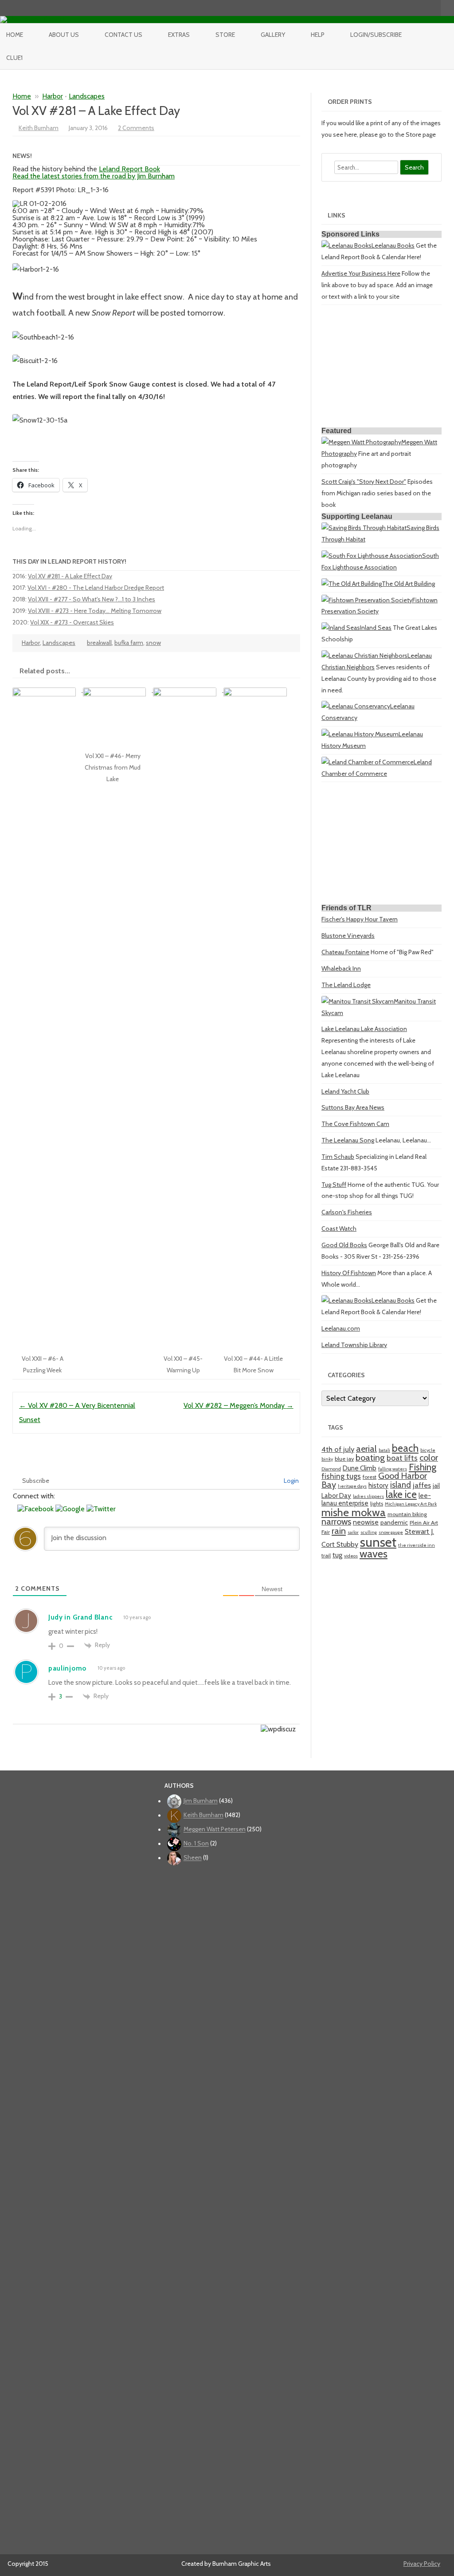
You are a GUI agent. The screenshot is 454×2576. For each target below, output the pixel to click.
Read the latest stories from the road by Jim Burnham (94, 176)
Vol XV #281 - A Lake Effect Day (70, 576)
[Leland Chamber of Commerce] (368, 762)
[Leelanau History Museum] (360, 734)
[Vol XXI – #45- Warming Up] (188, 690)
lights (377, 1503)
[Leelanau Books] (346, 245)
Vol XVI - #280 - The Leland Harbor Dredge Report (96, 588)
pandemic (394, 1522)
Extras (179, 35)
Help (318, 35)
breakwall (99, 643)
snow (153, 643)
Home (15, 35)
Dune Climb (360, 1468)
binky (327, 1459)
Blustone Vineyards (348, 936)
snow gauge (391, 1532)
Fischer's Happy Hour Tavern (360, 919)
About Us (64, 35)
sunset (378, 1542)
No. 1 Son (196, 1844)
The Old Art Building (408, 584)
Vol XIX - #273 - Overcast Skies (72, 622)
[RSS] (434, 8)
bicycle (428, 1450)
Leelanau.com (341, 1328)
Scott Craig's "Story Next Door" (364, 482)
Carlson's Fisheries (347, 1212)
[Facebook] (397, 8)
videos (351, 1556)
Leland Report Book (129, 169)
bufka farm (129, 643)
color (429, 1458)
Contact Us (123, 35)
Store (225, 35)
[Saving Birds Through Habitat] (364, 528)
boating (370, 1458)
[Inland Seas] (341, 628)
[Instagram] (415, 8)
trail (326, 1555)
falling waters (393, 1469)
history (378, 1485)
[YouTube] (406, 8)
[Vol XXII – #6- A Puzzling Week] (48, 690)
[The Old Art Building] (352, 584)
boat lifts (402, 1458)
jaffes (422, 1485)
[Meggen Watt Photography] (361, 442)
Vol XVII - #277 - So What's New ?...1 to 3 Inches (92, 599)
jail (436, 1486)
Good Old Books (344, 1245)
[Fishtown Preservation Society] (367, 600)
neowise (366, 1522)
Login (291, 1481)
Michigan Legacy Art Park (411, 1504)
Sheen (193, 1858)
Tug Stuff (334, 1185)
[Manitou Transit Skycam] (358, 1001)
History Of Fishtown (349, 1273)
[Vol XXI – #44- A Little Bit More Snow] (258, 690)
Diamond (331, 1469)
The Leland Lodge (346, 985)
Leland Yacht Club (345, 1091)
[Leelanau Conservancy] (356, 706)
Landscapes (87, 96)
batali (384, 1450)
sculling (369, 1532)
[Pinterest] (425, 8)
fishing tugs (341, 1476)
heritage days (352, 1486)
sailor (353, 1532)
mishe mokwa (354, 1512)
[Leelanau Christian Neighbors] (364, 656)
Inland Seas (376, 628)
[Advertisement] (382, 367)
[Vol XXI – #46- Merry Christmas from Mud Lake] (118, 690)
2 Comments (136, 128)
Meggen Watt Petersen (215, 1829)
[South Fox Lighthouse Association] (372, 556)
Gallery (273, 35)
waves (374, 1554)
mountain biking (407, 1514)
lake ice (401, 1494)
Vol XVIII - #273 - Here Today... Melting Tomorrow (95, 611)
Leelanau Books (393, 245)
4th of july (338, 1449)
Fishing (423, 1467)
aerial (366, 1449)
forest (370, 1477)
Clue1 (14, 58)
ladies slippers (368, 1496)
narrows (336, 1521)
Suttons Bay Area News (353, 1107)
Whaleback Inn (341, 968)
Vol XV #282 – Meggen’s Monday (239, 1405)
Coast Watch (339, 1229)
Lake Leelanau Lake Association (364, 1029)
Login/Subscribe (376, 35)
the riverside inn (417, 1545)
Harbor (53, 96)
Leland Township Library (354, 1345)
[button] (36, 1509)
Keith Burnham (39, 128)
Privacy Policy (422, 2564)
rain (339, 1531)
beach (405, 1448)
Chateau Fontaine (345, 952)
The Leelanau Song (348, 1140)
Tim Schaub (338, 1157)
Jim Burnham (201, 1801)
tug (337, 1555)
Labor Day (336, 1495)
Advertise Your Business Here (361, 273)
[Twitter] (387, 8)
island (401, 1485)
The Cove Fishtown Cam (355, 1124)
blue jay (344, 1459)
